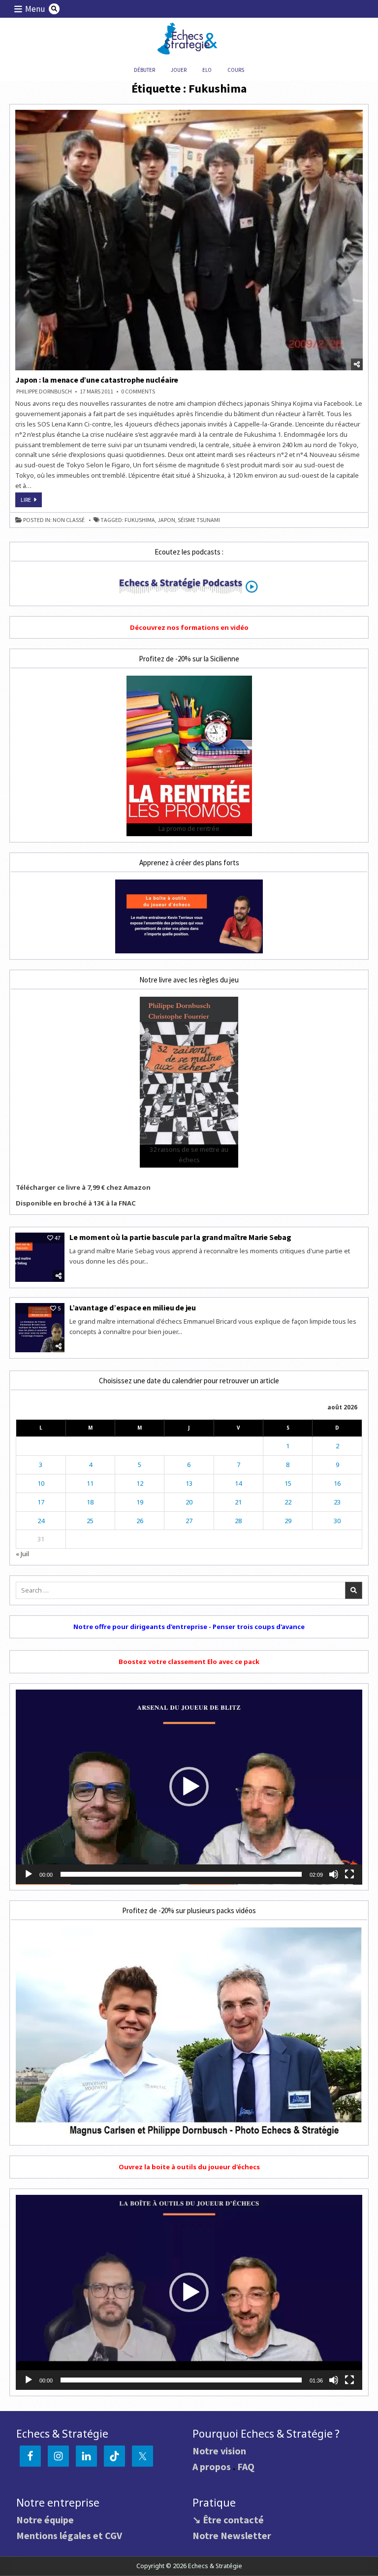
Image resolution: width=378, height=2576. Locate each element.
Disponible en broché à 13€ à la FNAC (76, 1203)
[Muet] (334, 1874)
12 (140, 1483)
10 (41, 1483)
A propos (212, 2466)
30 (337, 1521)
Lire (31, 501)
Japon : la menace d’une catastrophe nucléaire (97, 380)
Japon (166, 520)
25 (90, 1521)
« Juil (22, 1554)
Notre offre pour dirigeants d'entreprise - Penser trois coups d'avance (189, 1627)
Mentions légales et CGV (69, 2535)
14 (238, 1483)
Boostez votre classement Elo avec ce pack (189, 1662)
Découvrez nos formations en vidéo (189, 627)
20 (189, 1502)
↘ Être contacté (228, 2520)
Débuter (144, 70)
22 (288, 1502)
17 (41, 1502)
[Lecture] (29, 1874)
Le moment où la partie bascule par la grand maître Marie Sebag (180, 1237)
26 (140, 1521)
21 (238, 1502)
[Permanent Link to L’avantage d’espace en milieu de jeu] (40, 1328)
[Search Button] (54, 9)
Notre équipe (45, 2520)
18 (90, 1502)
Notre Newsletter (232, 2535)
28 (238, 1521)
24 (41, 1521)
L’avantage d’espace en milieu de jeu (133, 1307)
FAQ (246, 2466)
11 (90, 1483)
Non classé (69, 520)
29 (288, 1521)
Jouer (179, 70)
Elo (207, 70)
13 (189, 1483)
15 (288, 1483)
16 (337, 1483)
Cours (236, 70)
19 (140, 1502)
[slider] (181, 1874)
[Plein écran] (349, 1874)
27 (189, 1521)
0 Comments (138, 391)
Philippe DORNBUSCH (44, 391)
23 (337, 1502)
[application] (189, 1787)
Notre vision (219, 2451)
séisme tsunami (199, 520)
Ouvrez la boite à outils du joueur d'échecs (189, 2167)
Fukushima (140, 520)
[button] (189, 1787)
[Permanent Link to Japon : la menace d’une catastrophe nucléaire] (189, 240)
